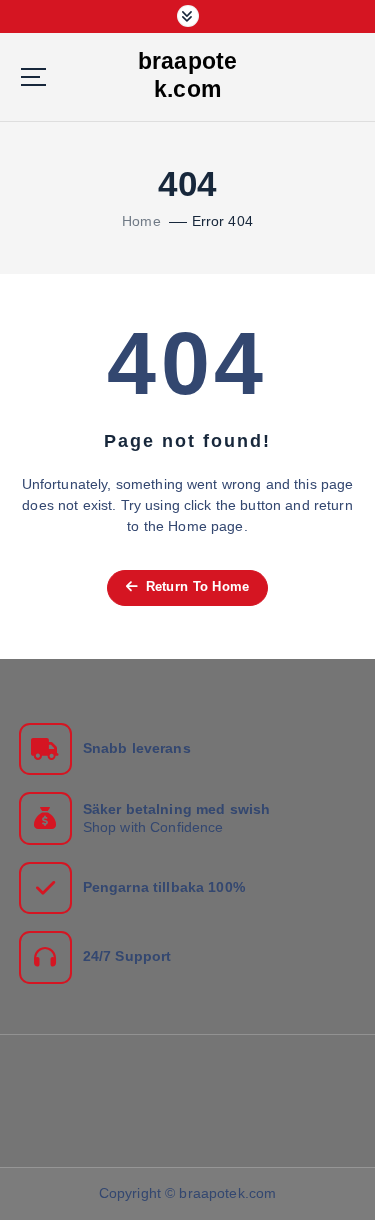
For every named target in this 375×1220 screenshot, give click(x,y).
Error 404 (222, 221)
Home (141, 221)
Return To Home (195, 586)
